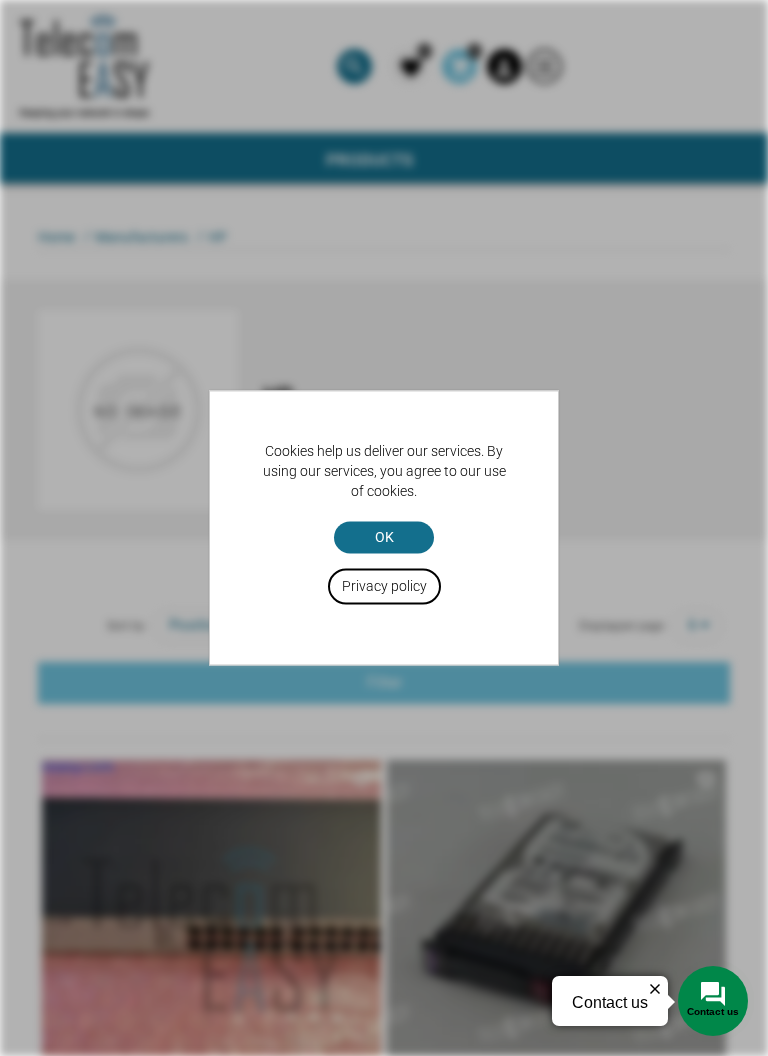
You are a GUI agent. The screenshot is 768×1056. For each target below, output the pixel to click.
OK (384, 537)
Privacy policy (384, 587)
